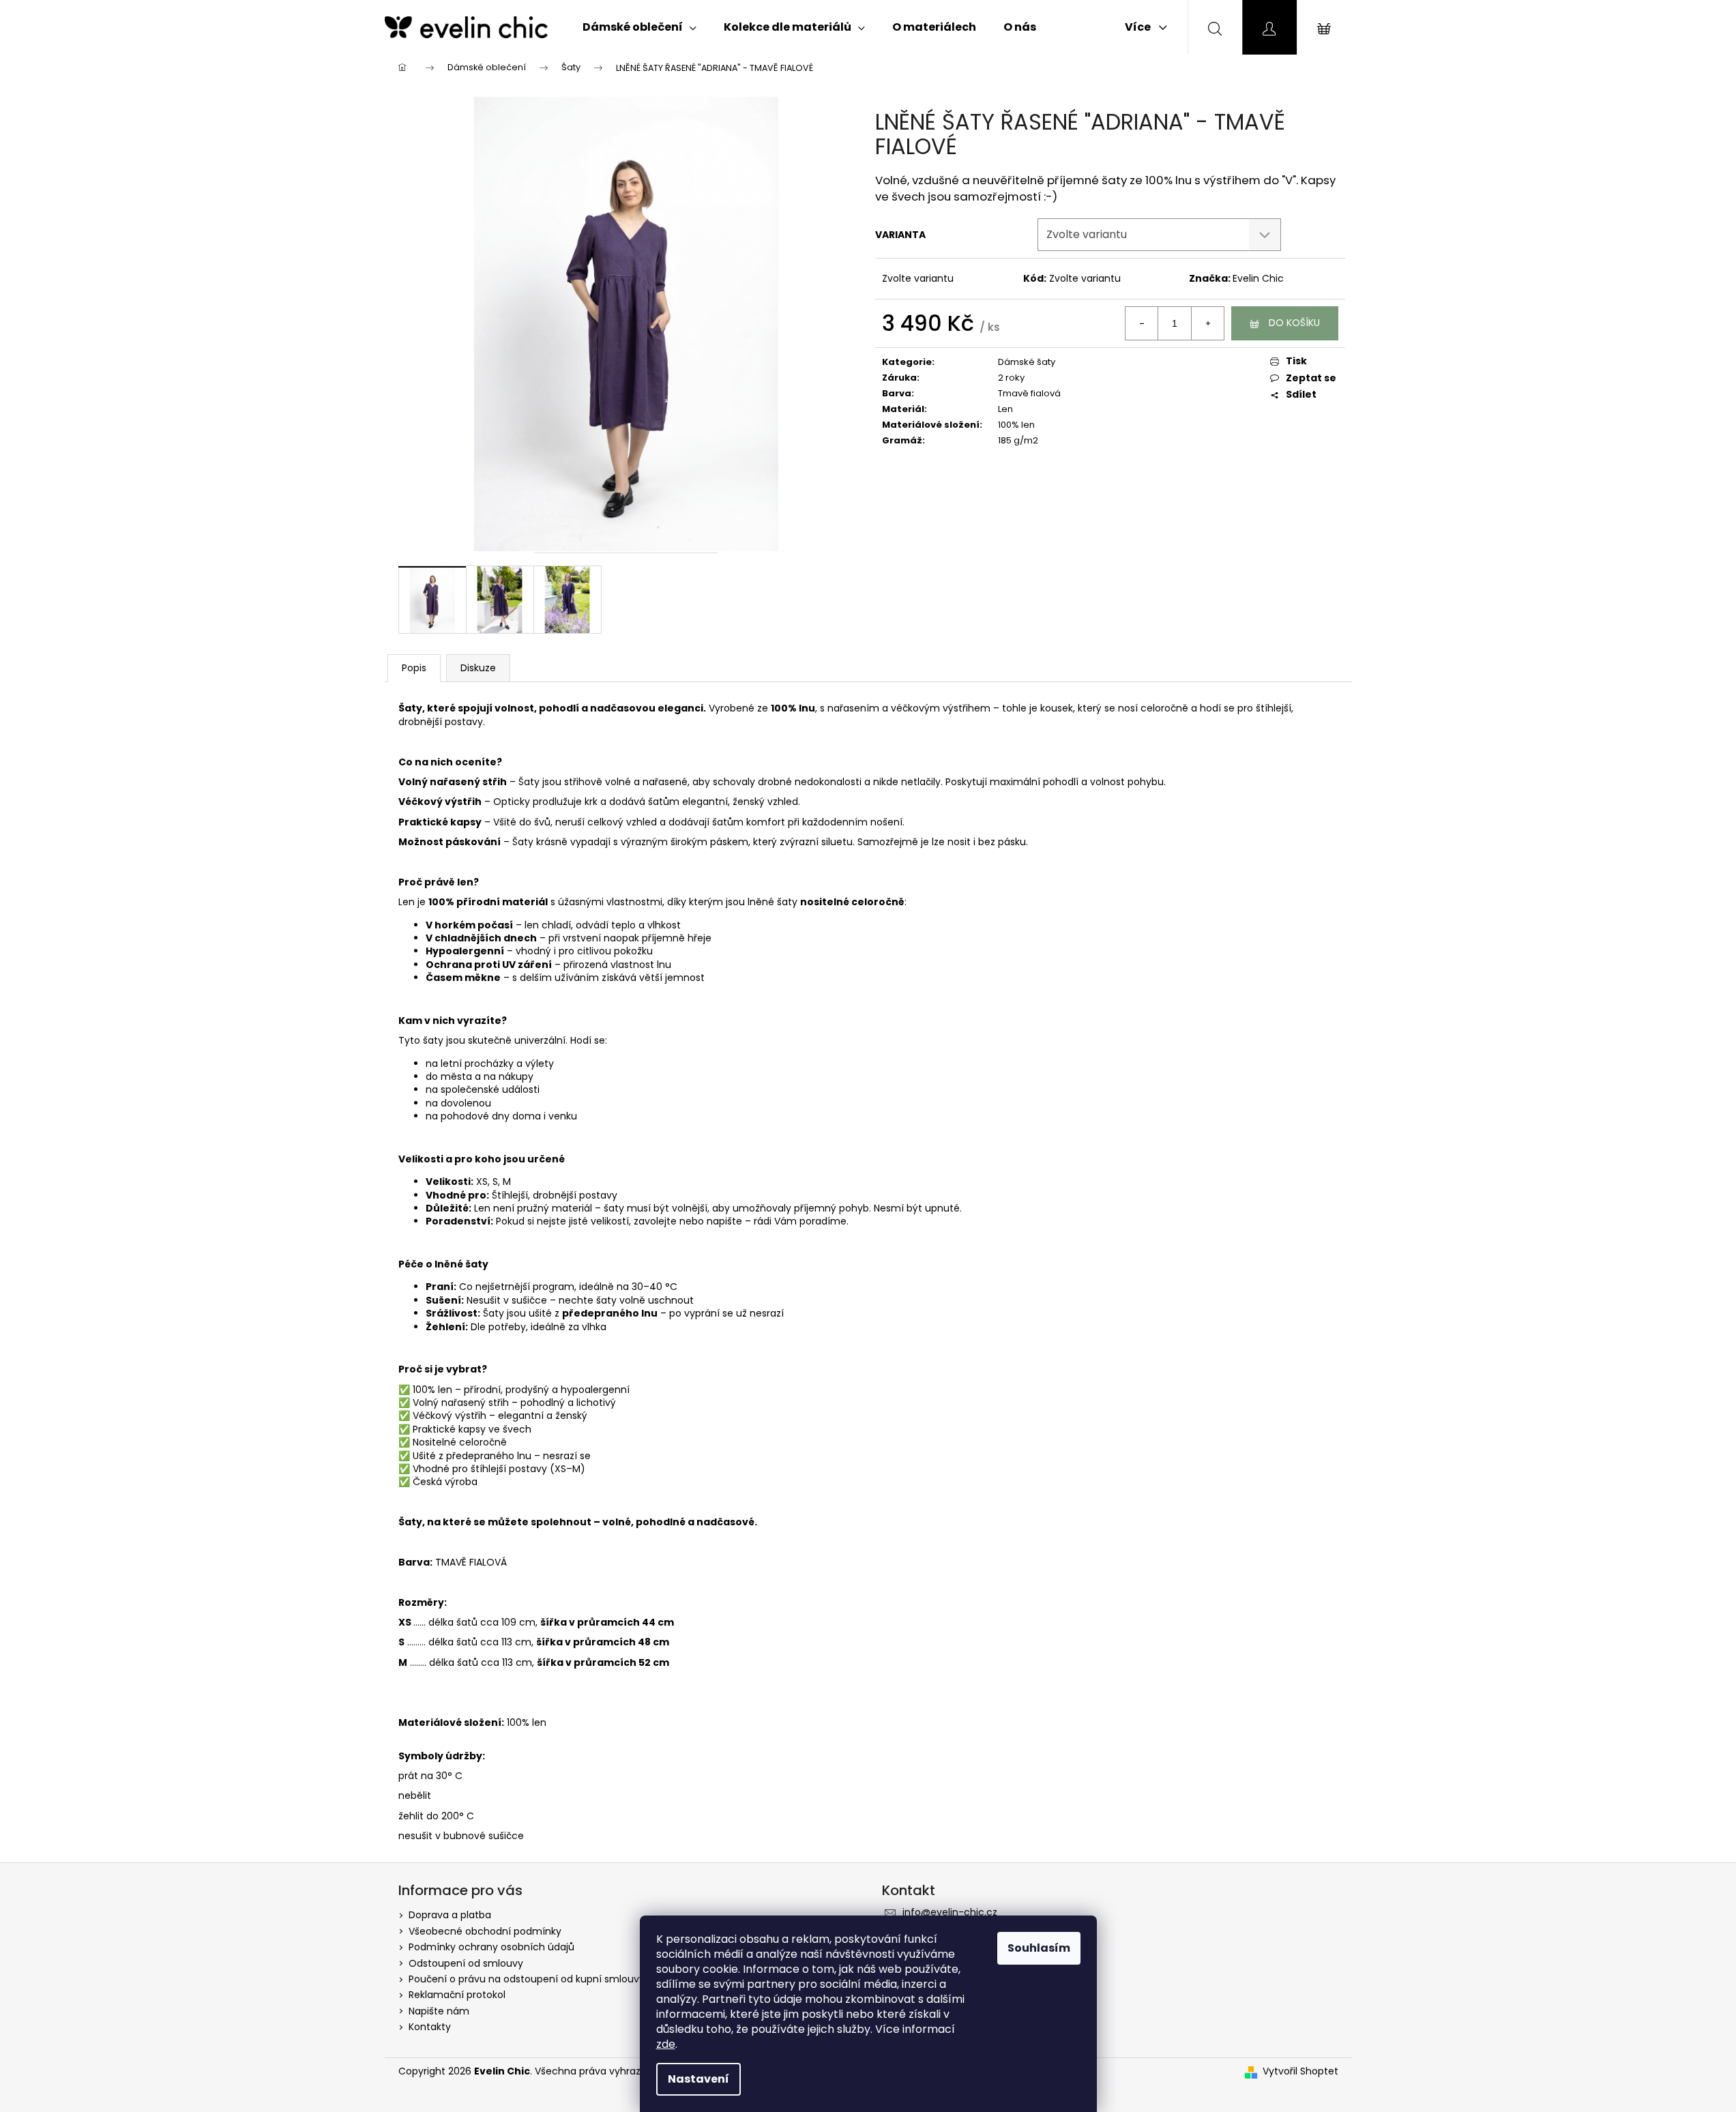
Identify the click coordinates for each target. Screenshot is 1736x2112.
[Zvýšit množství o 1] (1207, 323)
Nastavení (698, 2079)
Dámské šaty (1027, 362)
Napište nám (439, 2011)
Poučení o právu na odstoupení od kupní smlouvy (527, 1979)
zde (666, 2044)
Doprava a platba (450, 1915)
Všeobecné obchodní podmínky (485, 1931)
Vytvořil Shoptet (1300, 2071)
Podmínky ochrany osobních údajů (491, 1947)
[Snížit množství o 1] (1142, 323)
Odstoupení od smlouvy (466, 1963)
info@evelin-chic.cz (950, 1912)
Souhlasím (1039, 1948)
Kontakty (430, 2027)
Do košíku (1294, 323)
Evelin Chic (1258, 278)
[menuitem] (639, 27)
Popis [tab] (414, 668)
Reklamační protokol (457, 1995)
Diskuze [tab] (478, 668)
